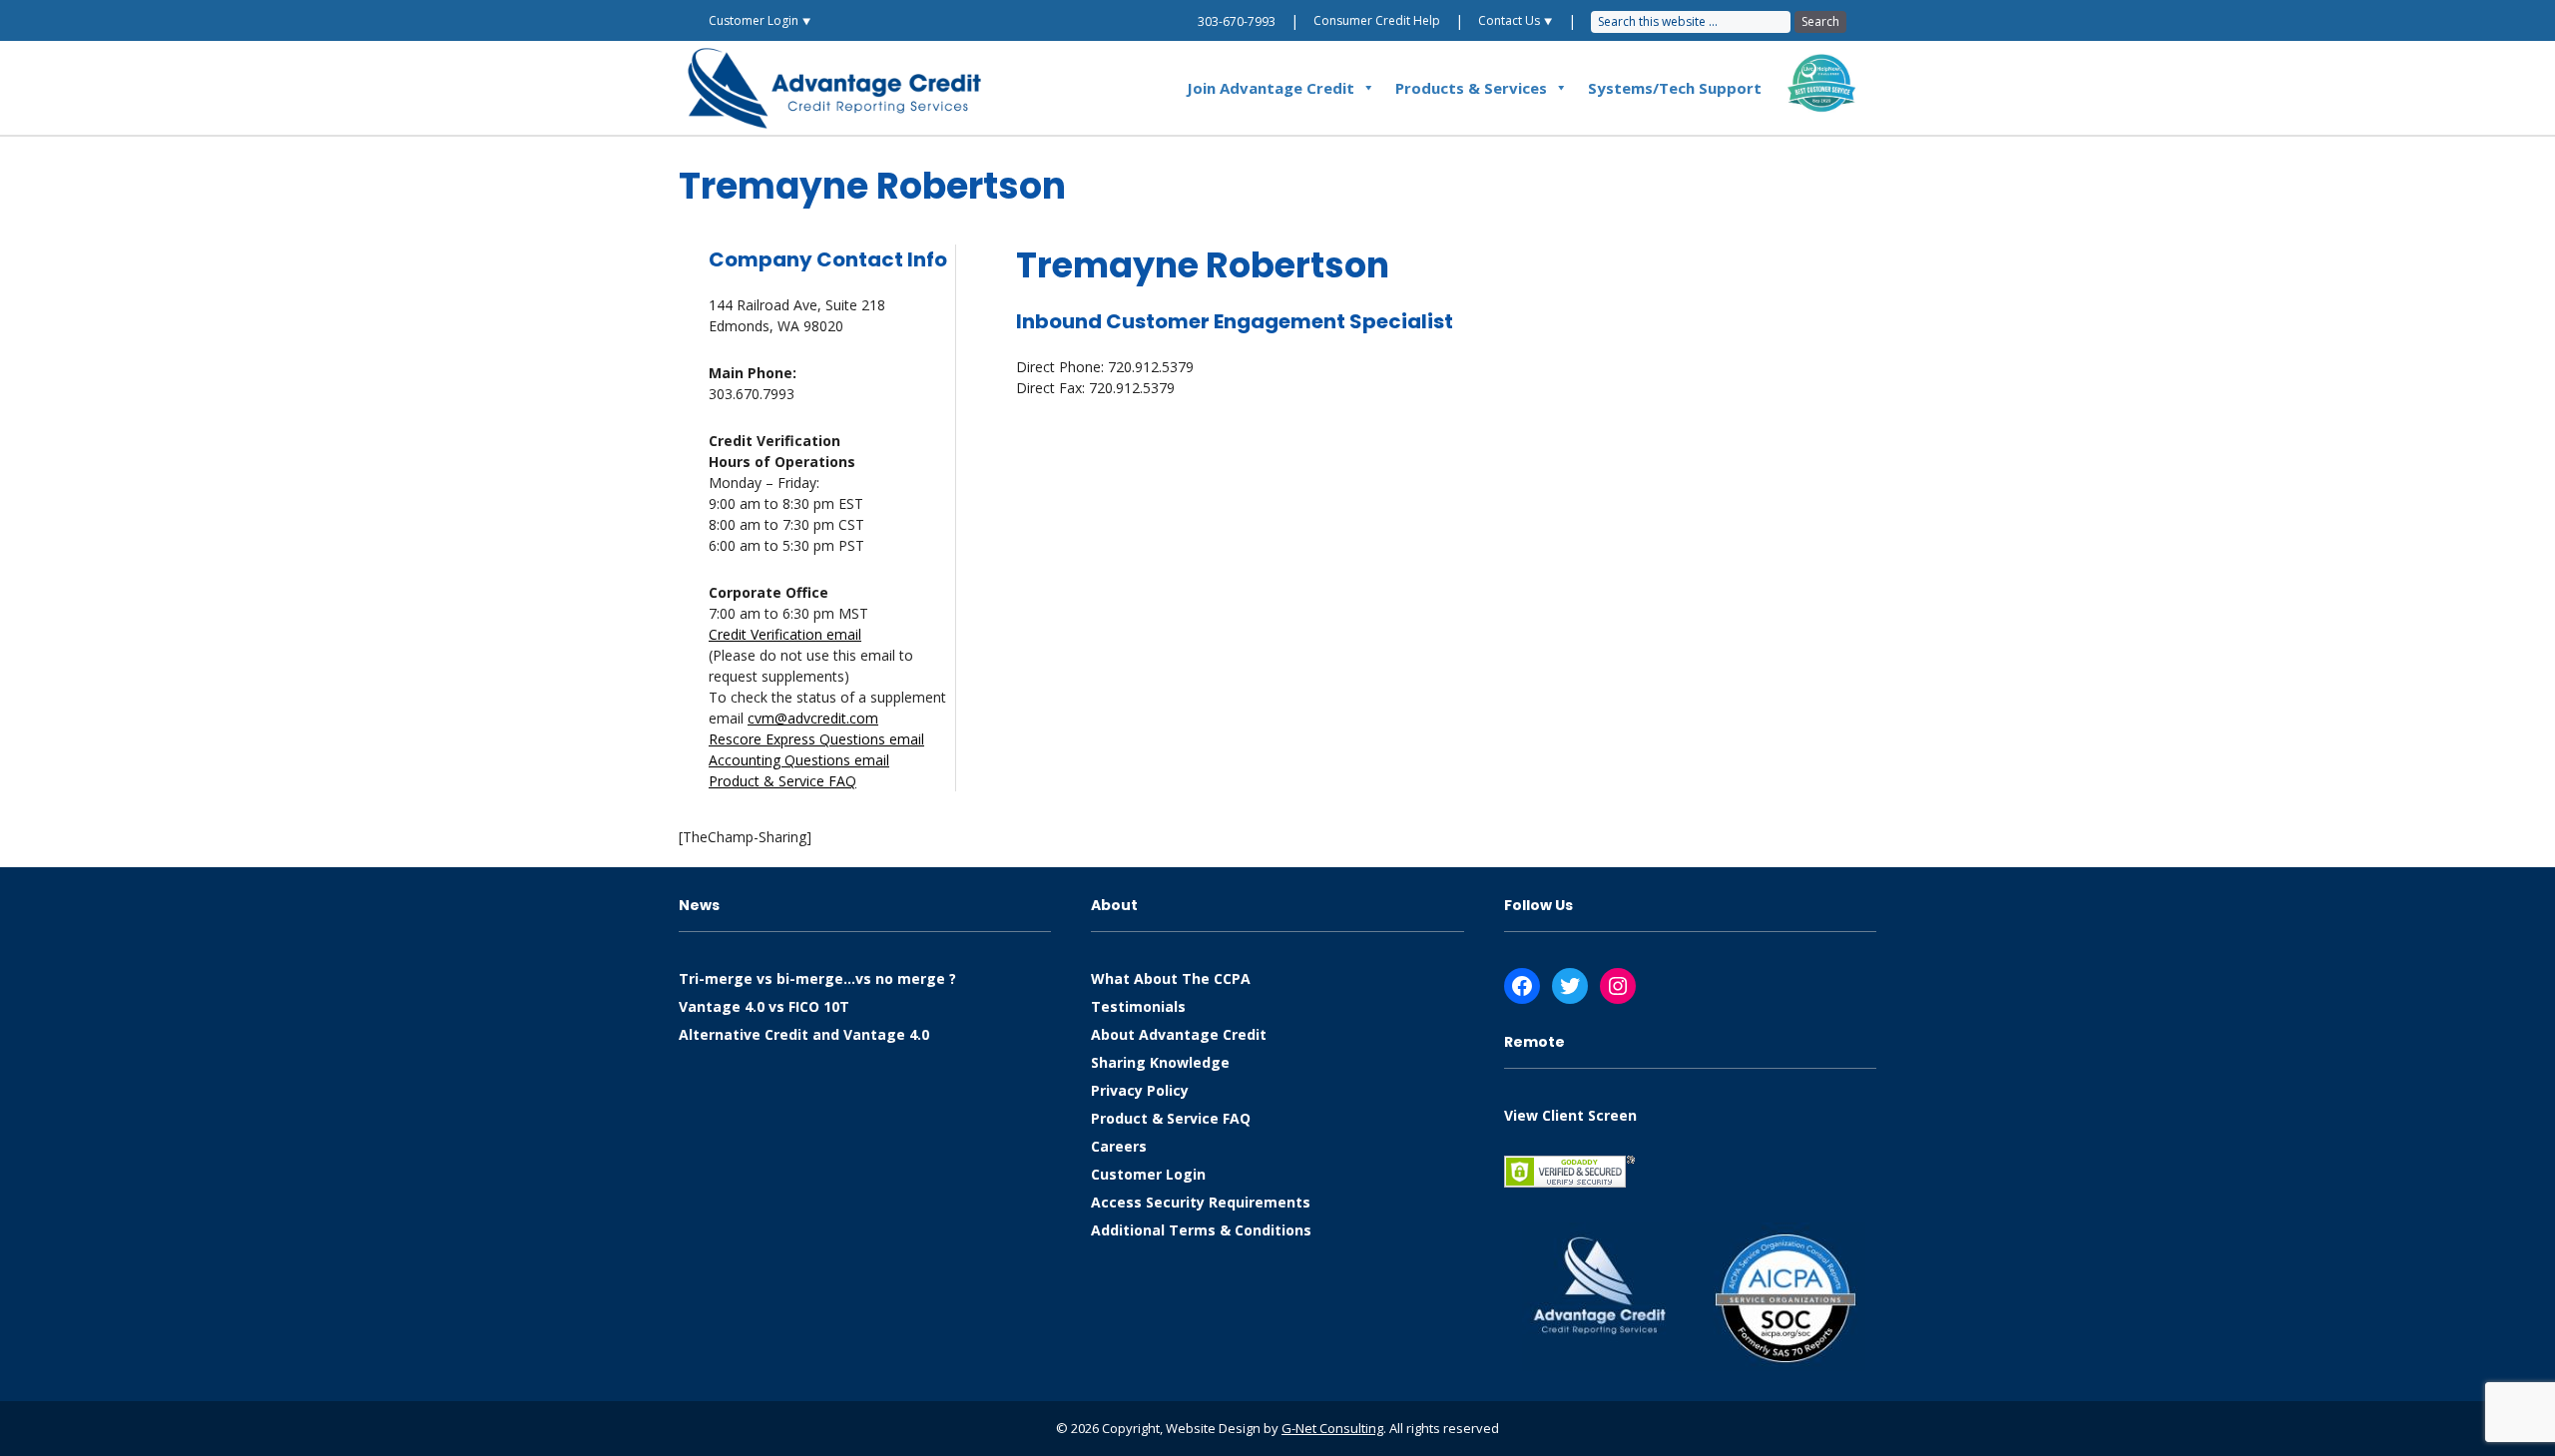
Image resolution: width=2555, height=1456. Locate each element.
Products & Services (1471, 88)
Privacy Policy (1140, 1090)
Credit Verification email (785, 634)
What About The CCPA (1171, 978)
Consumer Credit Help (1377, 20)
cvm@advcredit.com (813, 718)
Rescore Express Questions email (816, 739)
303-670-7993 (1237, 21)
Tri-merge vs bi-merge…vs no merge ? (817, 978)
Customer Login (1148, 1174)
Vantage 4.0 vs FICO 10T (764, 1006)
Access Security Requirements (1201, 1202)
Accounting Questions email (799, 760)
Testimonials (1138, 1006)
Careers (1119, 1146)
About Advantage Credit (1179, 1034)
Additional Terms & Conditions (1201, 1230)
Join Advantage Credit (1271, 88)
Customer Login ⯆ (760, 20)
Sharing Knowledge (1160, 1062)
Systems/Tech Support (1675, 88)
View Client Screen (1570, 1115)
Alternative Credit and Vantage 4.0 (804, 1034)
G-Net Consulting (1332, 1428)
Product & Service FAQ (782, 781)
